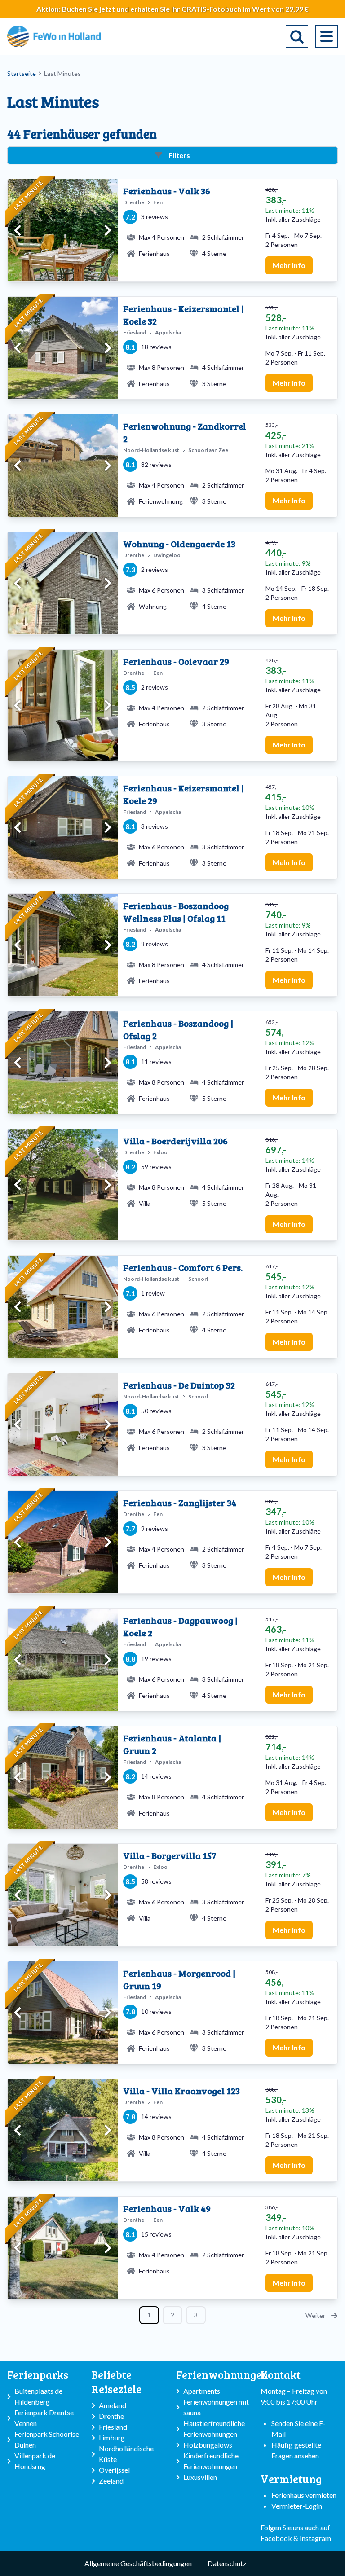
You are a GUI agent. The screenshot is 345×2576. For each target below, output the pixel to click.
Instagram (315, 2538)
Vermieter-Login (297, 2506)
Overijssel (114, 2470)
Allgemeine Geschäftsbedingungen (138, 2563)
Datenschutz (227, 2563)
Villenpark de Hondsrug (35, 2461)
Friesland (113, 2427)
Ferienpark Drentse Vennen (44, 2418)
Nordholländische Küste (126, 2454)
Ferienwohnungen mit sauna (216, 2407)
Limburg (112, 2438)
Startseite (22, 73)
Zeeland (111, 2481)
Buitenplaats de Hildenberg (38, 2396)
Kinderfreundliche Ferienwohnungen (211, 2461)
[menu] (327, 36)
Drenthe (111, 2416)
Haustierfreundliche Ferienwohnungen (214, 2429)
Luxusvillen (200, 2477)
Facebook (276, 2538)
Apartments (202, 2391)
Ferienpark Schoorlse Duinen (47, 2439)
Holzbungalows (208, 2445)
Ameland (113, 2405)
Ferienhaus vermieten (304, 2495)
